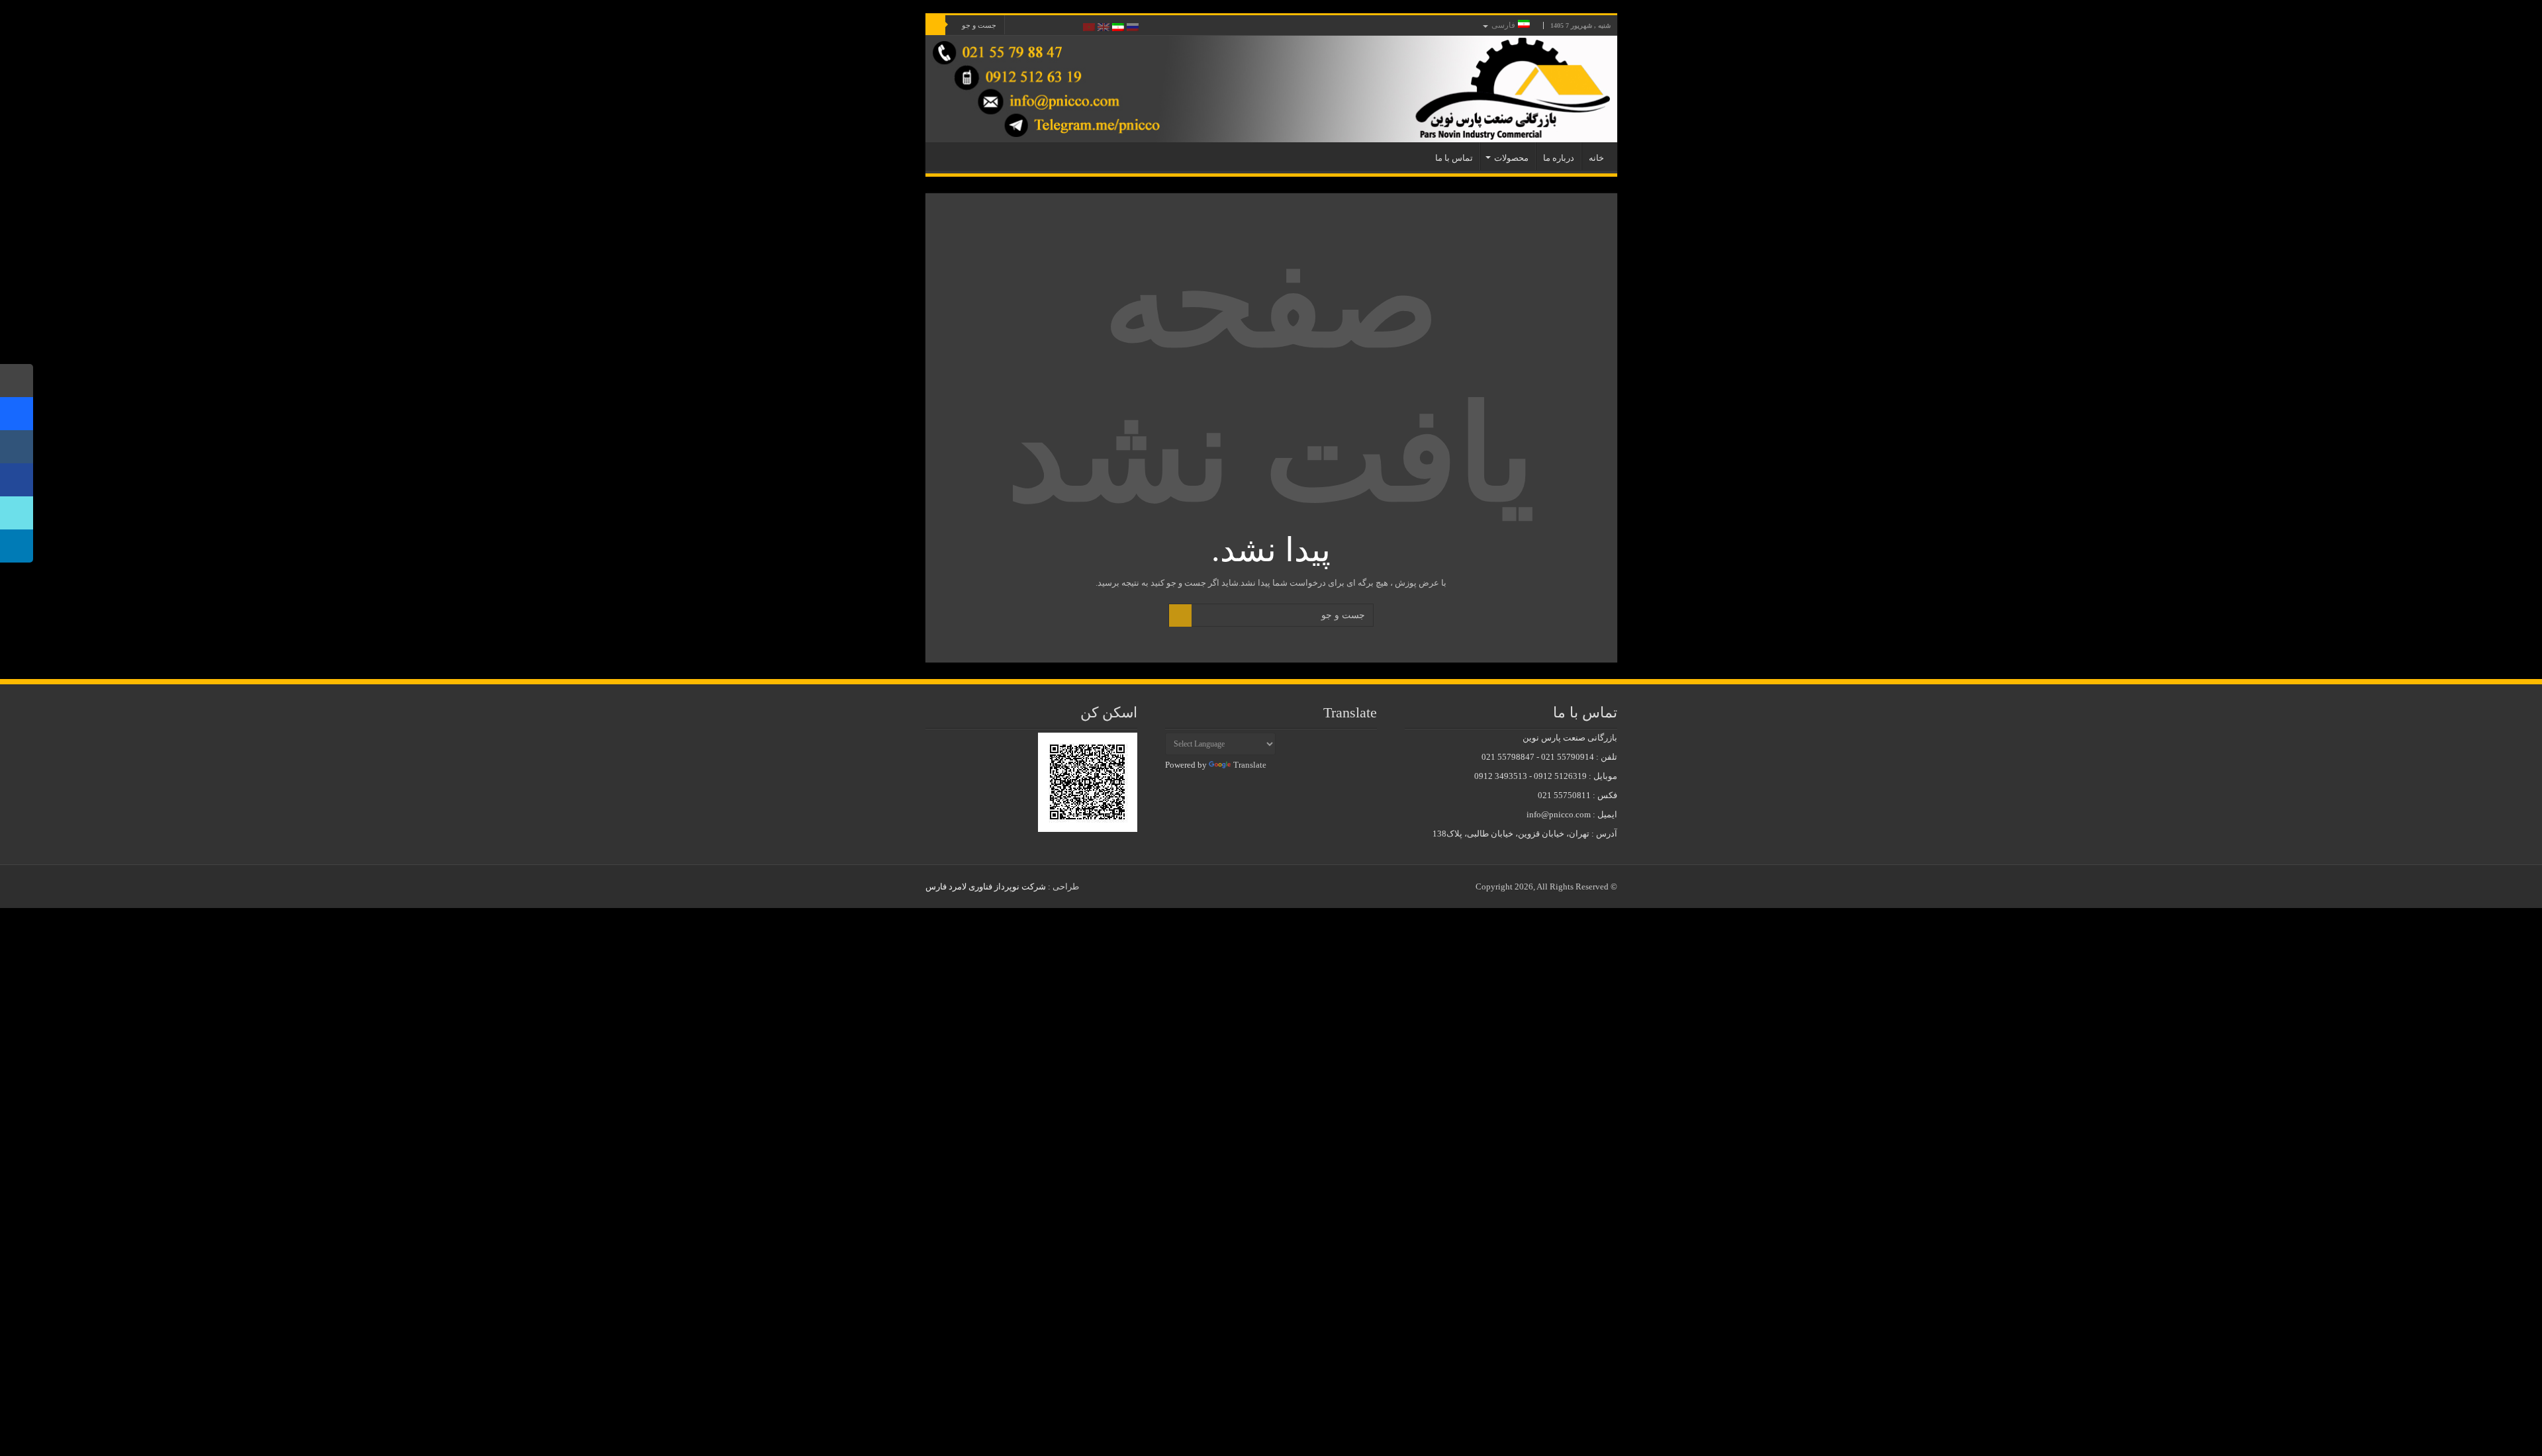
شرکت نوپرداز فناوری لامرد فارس (986, 887)
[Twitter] (1059, 26)
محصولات (1511, 158)
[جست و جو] (935, 25)
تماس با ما (1454, 158)
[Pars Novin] (1271, 89)
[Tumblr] (1034, 26)
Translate (1250, 765)
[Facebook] (1072, 26)
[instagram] (1022, 26)
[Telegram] (17, 414)
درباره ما (1559, 158)
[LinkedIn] (1047, 26)
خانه (1596, 158)
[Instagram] (17, 447)
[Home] (17, 381)
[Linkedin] (17, 546)
